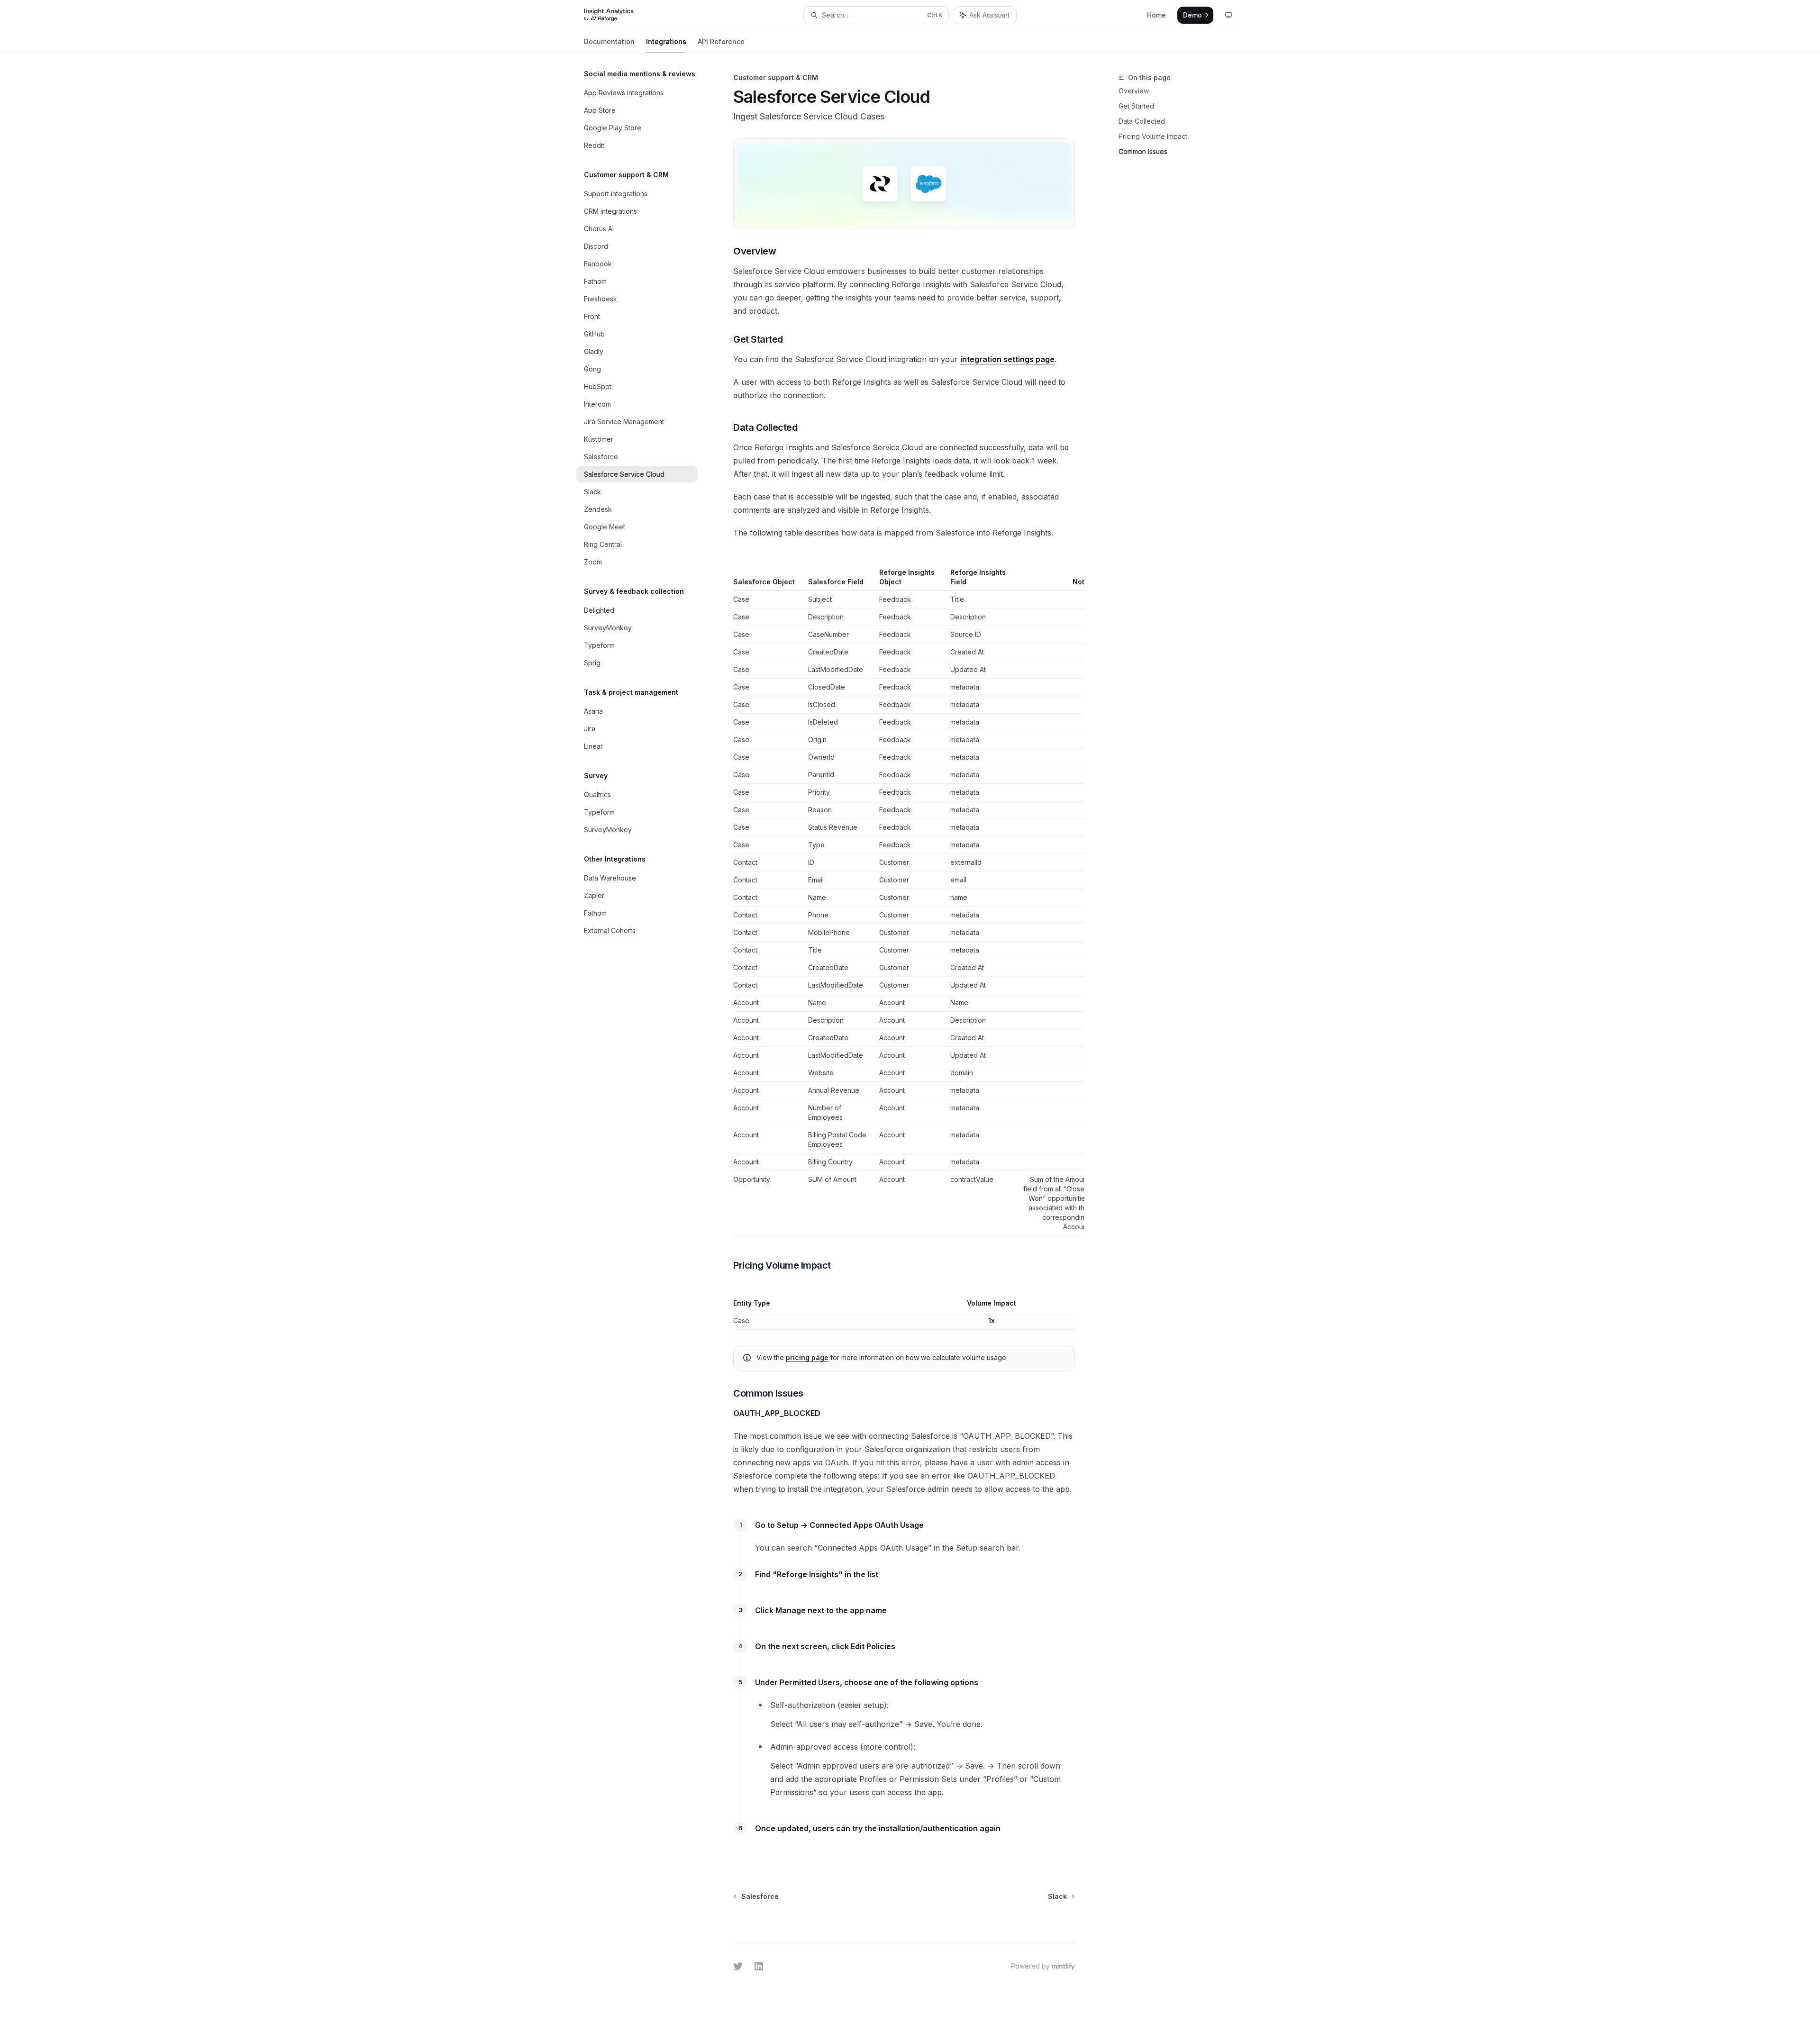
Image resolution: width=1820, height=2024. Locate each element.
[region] (904, 896)
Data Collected (1142, 121)
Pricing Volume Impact (1153, 136)
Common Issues (1143, 151)
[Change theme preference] (1228, 15)
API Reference (721, 41)
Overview (1134, 91)
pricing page (807, 1357)
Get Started (1136, 106)
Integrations (666, 41)
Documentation (609, 41)
